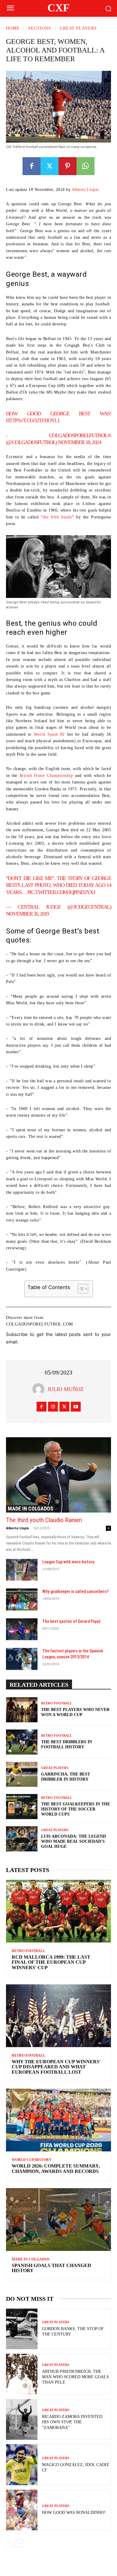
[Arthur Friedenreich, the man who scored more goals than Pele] (22, 2374)
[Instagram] (53, 1407)
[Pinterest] (67, 166)
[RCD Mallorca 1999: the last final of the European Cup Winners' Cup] (58, 1911)
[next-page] (19, 2543)
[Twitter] (49, 166)
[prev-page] (10, 2543)
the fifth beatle (57, 517)
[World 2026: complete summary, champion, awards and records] (58, 2120)
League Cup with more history (68, 1562)
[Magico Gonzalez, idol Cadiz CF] (22, 2465)
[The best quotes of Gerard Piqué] (22, 1629)
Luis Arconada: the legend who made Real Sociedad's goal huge (73, 1841)
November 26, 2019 (27, 914)
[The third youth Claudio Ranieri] (58, 1475)
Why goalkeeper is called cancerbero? (75, 1591)
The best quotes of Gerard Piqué (71, 1621)
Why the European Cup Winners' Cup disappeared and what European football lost (56, 2067)
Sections (40, 28)
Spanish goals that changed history (51, 2268)
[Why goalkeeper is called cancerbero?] (22, 1600)
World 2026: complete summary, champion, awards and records (56, 2169)
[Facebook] (31, 166)
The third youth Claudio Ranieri (44, 1520)
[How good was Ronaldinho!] (22, 2510)
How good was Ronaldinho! (74, 2513)
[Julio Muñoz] (40, 1389)
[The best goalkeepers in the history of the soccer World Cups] (22, 1807)
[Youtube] (76, 1407)
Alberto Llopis (85, 190)
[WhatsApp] (85, 166)
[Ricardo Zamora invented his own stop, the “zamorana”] (22, 2420)
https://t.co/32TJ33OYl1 (33, 420)
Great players (78, 28)
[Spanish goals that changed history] (58, 2220)
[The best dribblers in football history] (22, 1742)
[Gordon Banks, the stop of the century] (22, 2329)
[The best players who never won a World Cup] (22, 1710)
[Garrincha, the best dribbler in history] (22, 1774)
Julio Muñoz (66, 1389)
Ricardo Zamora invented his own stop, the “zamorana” (72, 2422)
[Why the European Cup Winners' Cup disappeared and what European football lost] (58, 2016)
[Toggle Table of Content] (80, 1289)
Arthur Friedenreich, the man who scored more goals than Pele (75, 2377)
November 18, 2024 (79, 442)
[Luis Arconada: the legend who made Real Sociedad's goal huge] (22, 1839)
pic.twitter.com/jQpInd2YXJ (61, 892)
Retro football (57, 1703)
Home (13, 28)
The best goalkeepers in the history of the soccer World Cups (76, 1809)
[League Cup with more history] (22, 1570)
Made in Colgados (30, 1509)
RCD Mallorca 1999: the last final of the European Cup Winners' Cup (51, 1962)
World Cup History (32, 2160)
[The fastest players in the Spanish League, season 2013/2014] (22, 1659)
